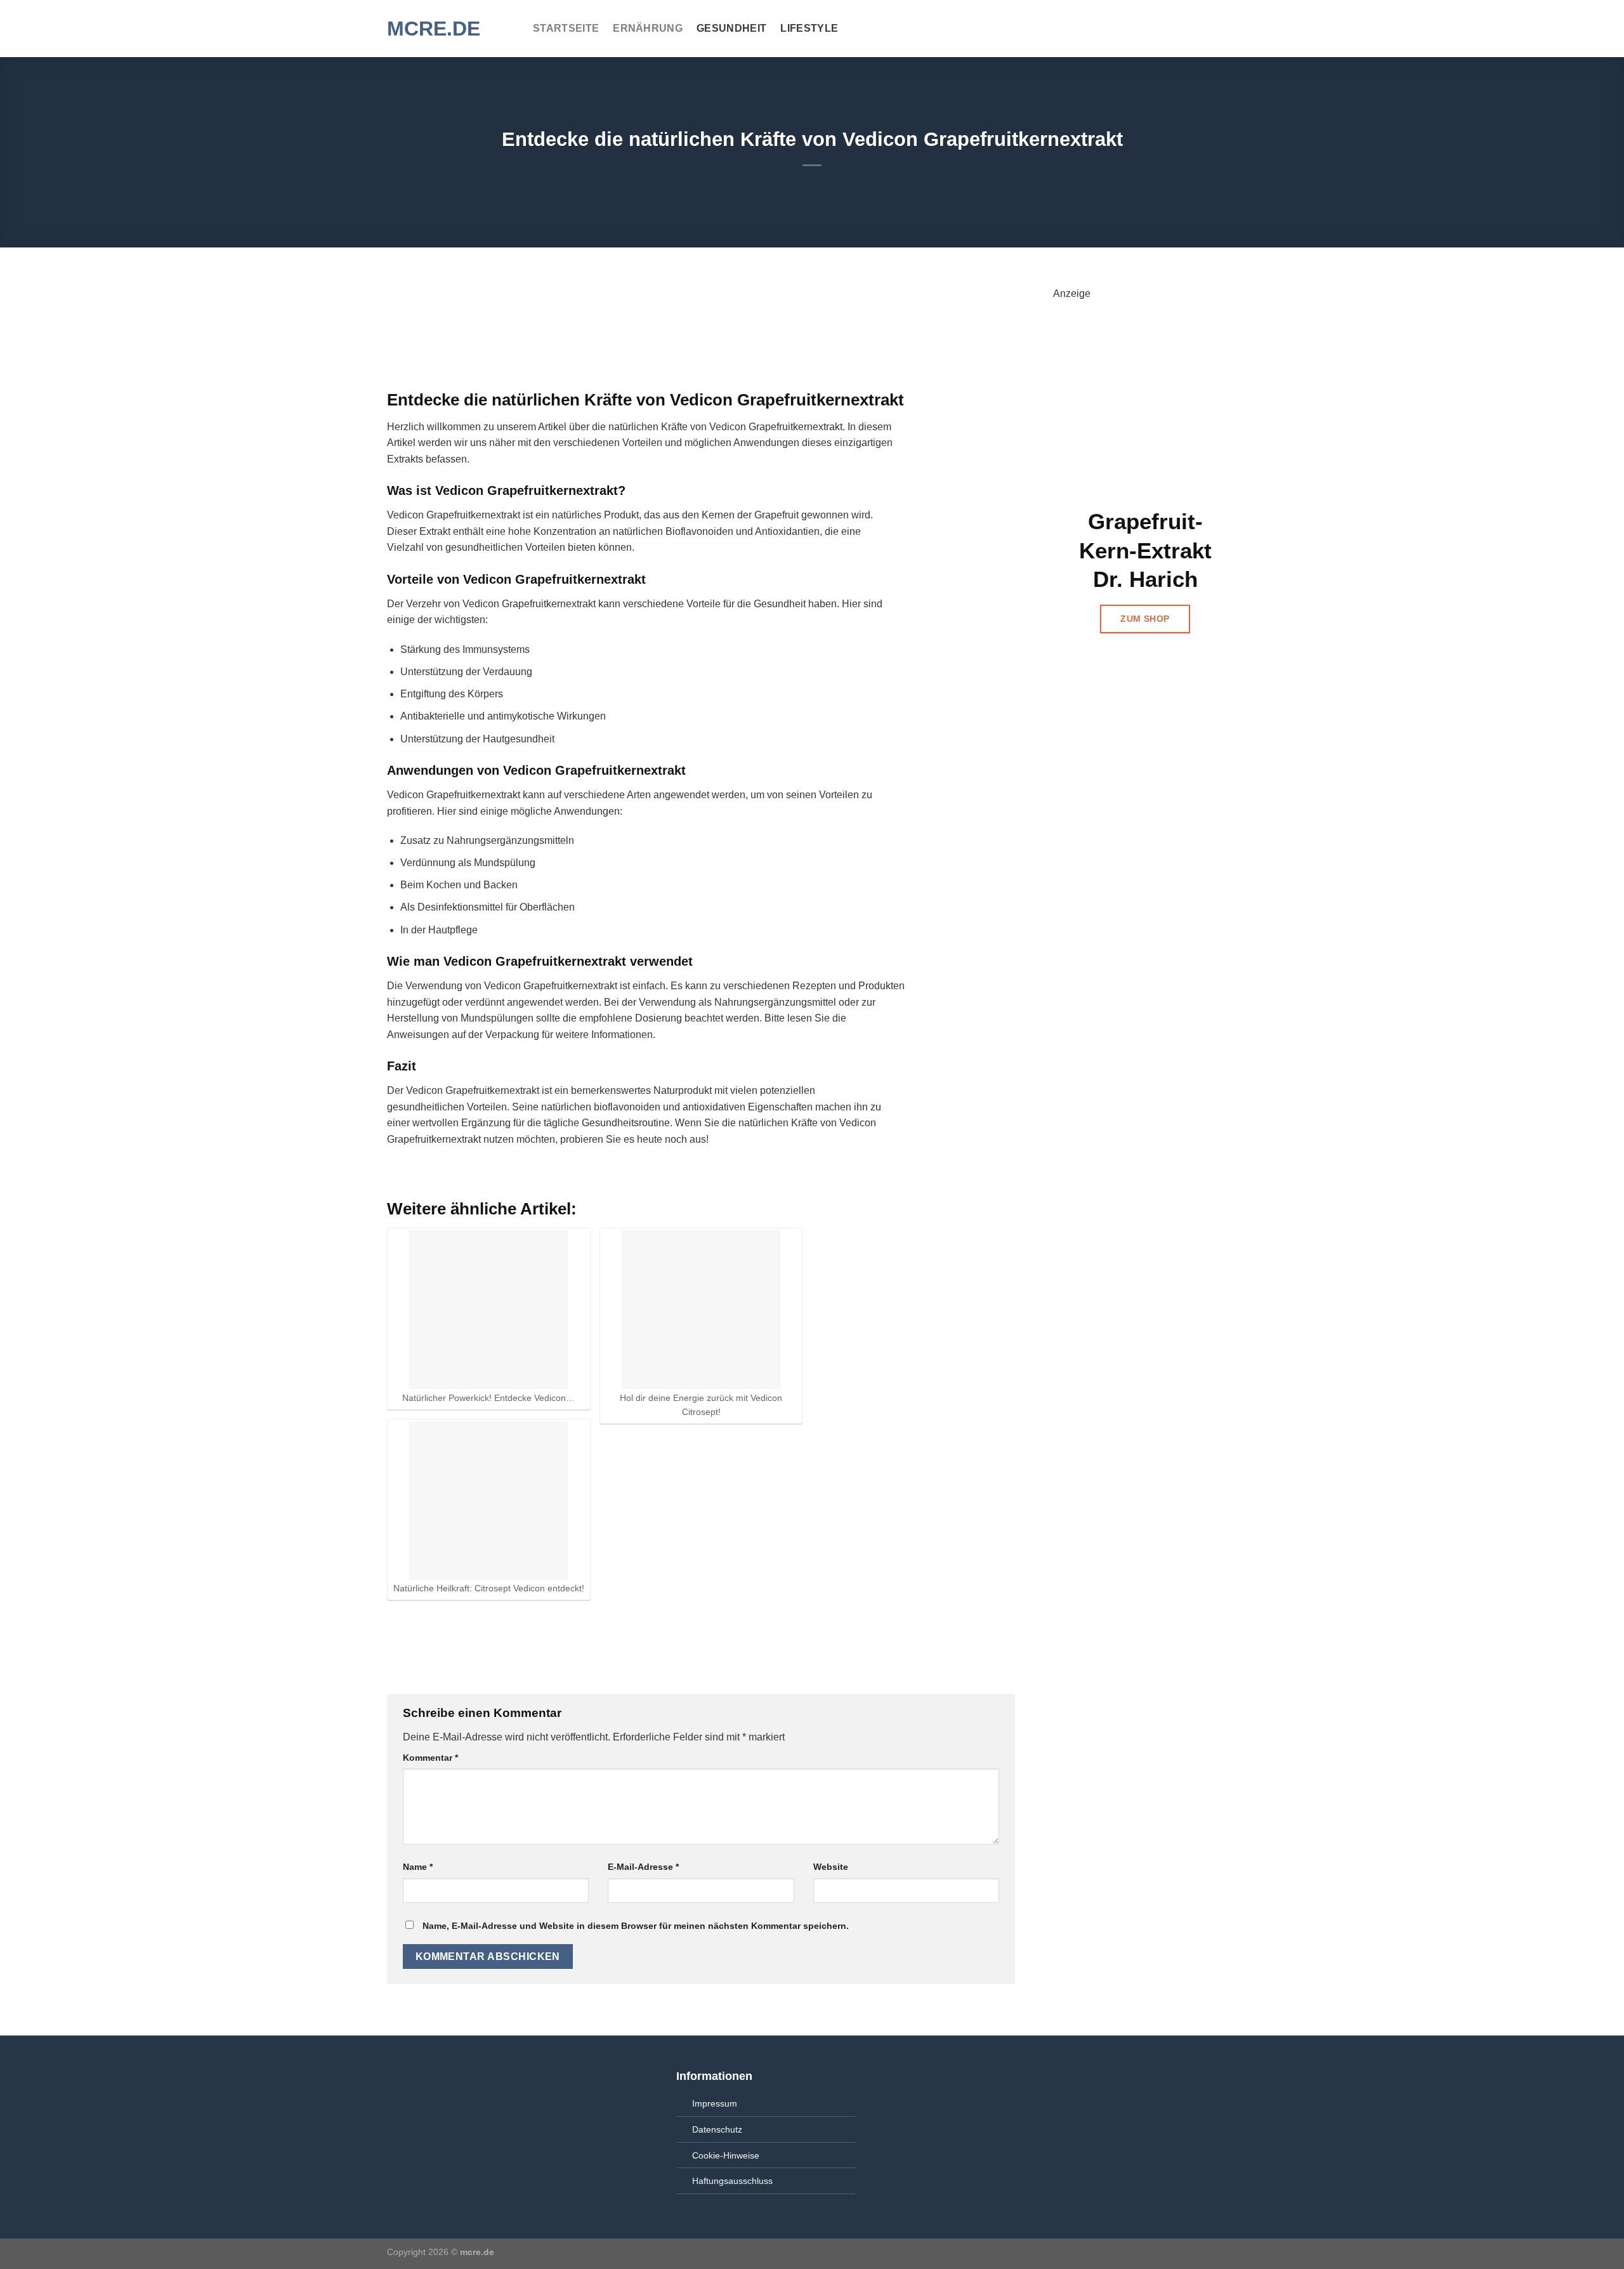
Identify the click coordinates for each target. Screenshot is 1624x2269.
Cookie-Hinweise (726, 2155)
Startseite (566, 28)
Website (831, 1867)
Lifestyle (809, 28)
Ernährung (648, 28)
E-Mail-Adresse (643, 1867)
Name (418, 1867)
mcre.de (434, 29)
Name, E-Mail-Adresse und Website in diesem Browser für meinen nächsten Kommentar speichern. (636, 1926)
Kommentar (430, 1758)
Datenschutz (717, 2129)
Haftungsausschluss (732, 2181)
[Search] (1231, 28)
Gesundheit (731, 28)
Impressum (715, 2103)
